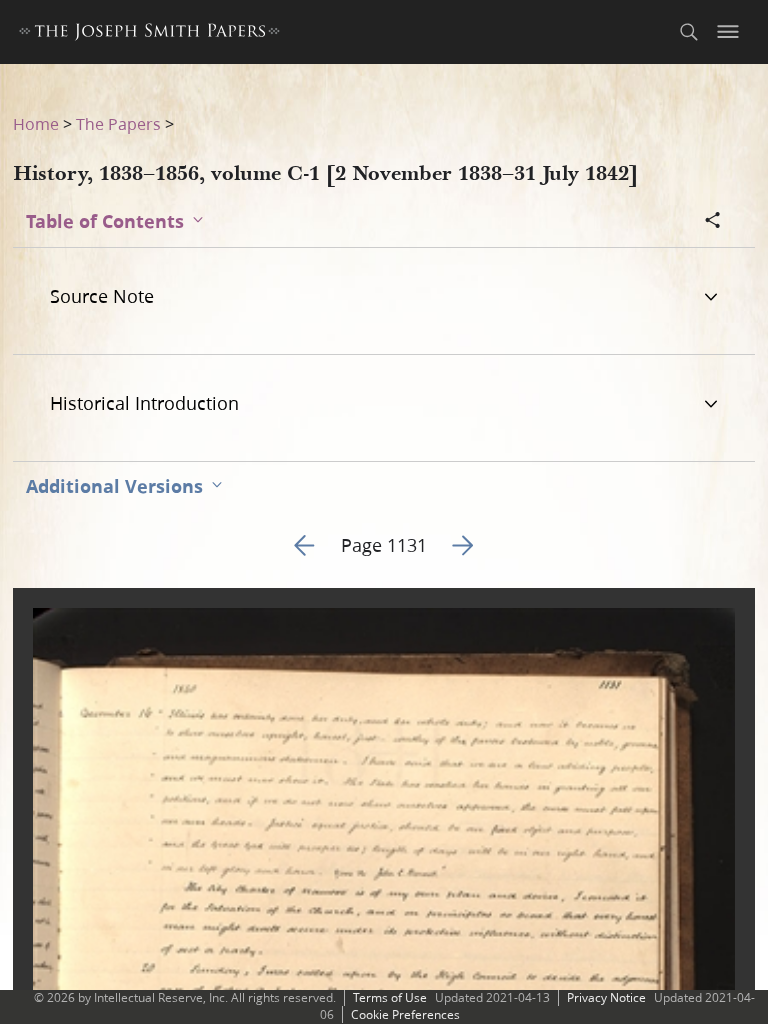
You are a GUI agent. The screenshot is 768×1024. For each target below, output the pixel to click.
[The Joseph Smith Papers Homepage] (149, 34)
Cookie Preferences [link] (405, 1014)
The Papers (118, 123)
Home (36, 123)
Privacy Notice (606, 997)
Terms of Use (390, 997)
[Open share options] (713, 222)
